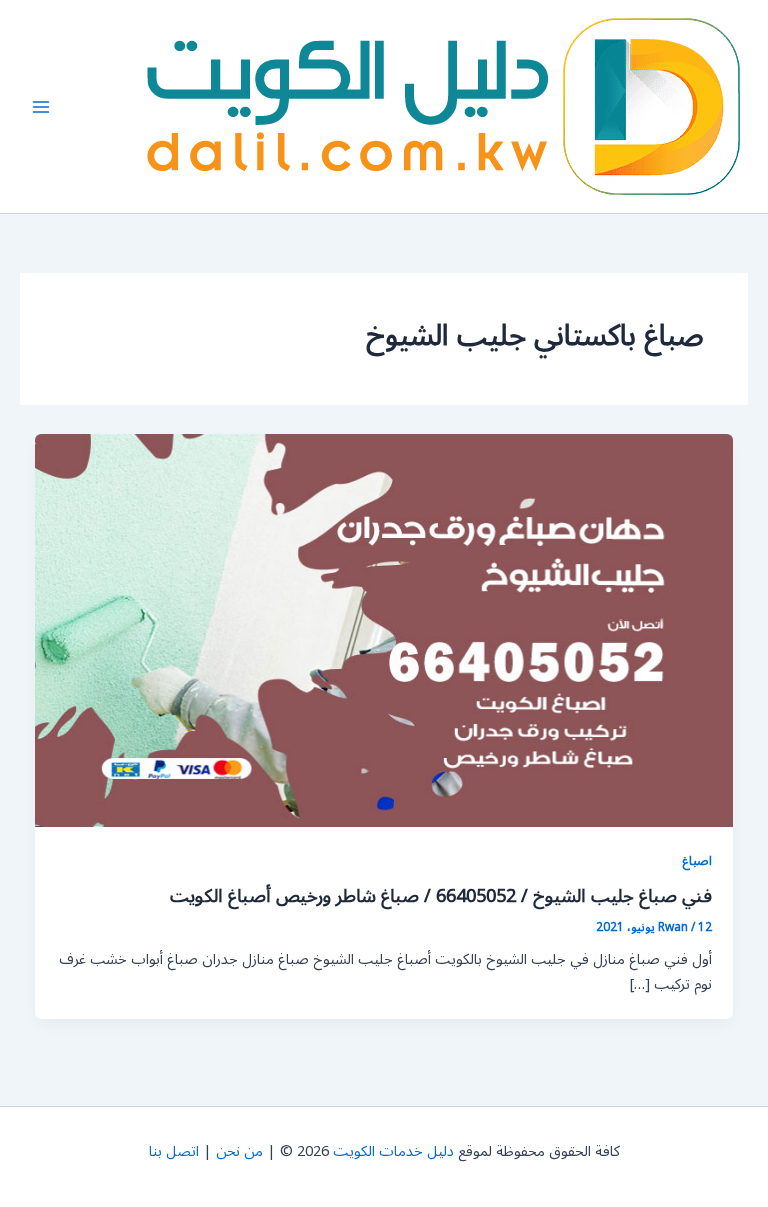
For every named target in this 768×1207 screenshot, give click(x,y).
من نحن (239, 1151)
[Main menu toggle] (41, 107)
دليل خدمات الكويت (393, 1151)
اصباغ (697, 860)
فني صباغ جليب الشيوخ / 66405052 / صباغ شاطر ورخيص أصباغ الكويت (441, 896)
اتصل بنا (174, 1151)
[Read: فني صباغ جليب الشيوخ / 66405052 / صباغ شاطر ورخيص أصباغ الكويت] (384, 630)
